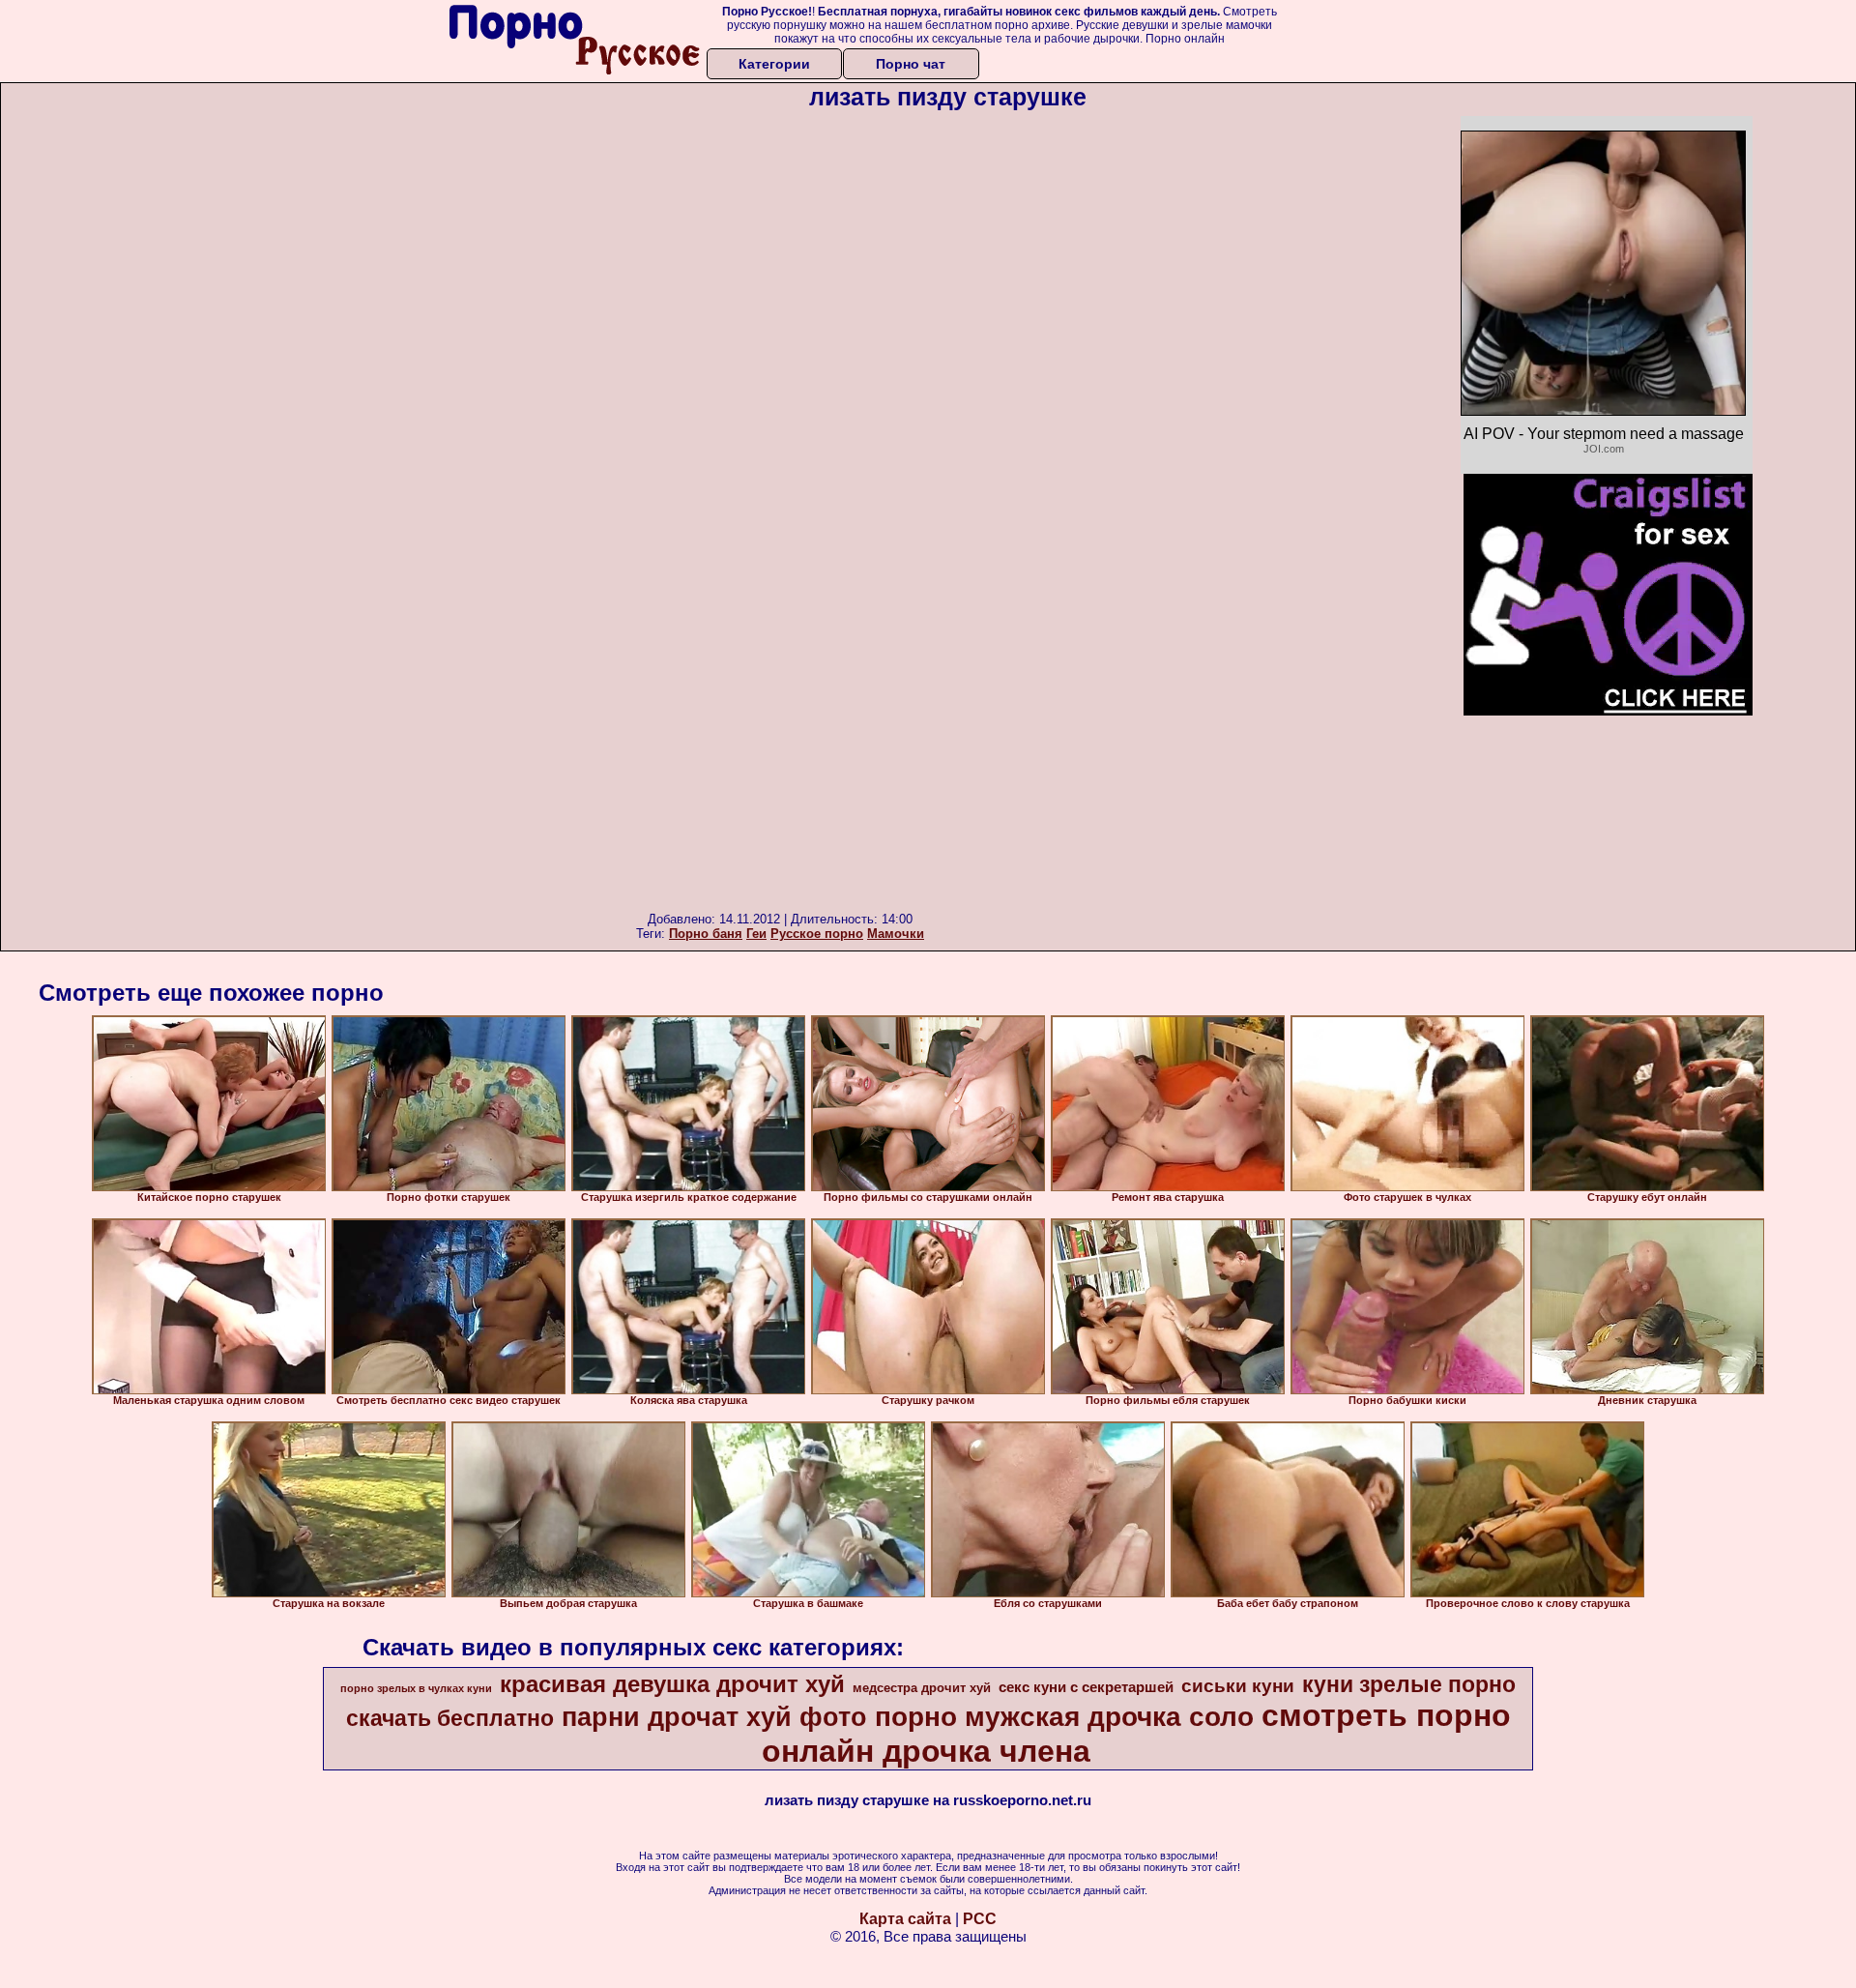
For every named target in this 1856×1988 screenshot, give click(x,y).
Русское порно (817, 934)
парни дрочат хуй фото (714, 1717)
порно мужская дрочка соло (1064, 1717)
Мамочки (896, 934)
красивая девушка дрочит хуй (672, 1684)
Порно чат (911, 64)
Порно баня (706, 934)
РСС (980, 1919)
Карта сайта (905, 1919)
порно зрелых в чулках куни (416, 1688)
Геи (756, 934)
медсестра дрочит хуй (922, 1688)
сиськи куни (1238, 1686)
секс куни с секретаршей (1086, 1687)
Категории (774, 64)
